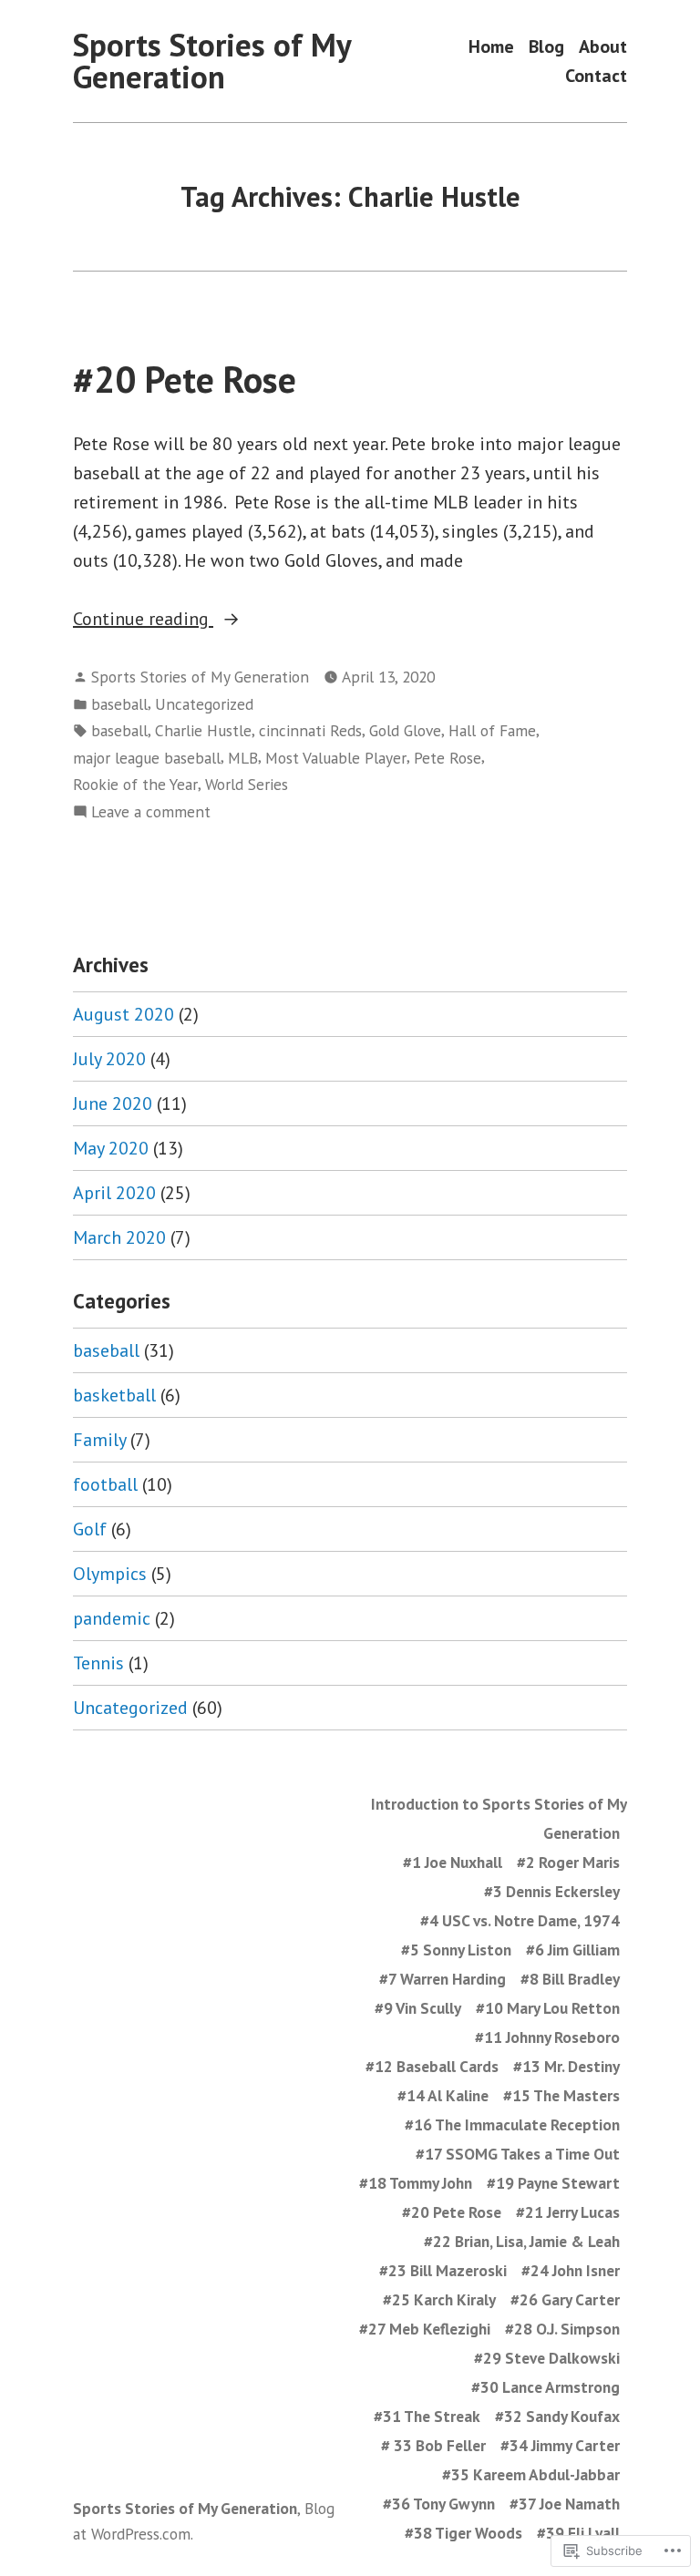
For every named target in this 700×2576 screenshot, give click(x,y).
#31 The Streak (427, 2416)
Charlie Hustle (203, 730)
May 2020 (111, 1148)
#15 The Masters (561, 2095)
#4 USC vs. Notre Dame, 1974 (520, 1920)
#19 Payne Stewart (553, 2183)
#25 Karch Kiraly (439, 2299)
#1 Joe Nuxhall (453, 1862)
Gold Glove (405, 730)
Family (99, 1440)
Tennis (98, 1663)
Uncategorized (204, 704)
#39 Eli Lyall (578, 2533)
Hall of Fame (492, 730)
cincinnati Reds (310, 730)
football (105, 1484)
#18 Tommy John (416, 2183)
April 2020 (114, 1193)
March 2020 (119, 1237)
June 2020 (113, 1103)
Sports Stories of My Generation (212, 61)
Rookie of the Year (135, 784)
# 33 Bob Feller (433, 2445)
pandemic (112, 1618)
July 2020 (109, 1059)
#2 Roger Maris (568, 1862)
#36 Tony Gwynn (439, 2504)
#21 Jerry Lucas (568, 2212)
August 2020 (124, 1014)
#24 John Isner (571, 2270)
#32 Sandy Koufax (557, 2416)
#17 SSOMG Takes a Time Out (518, 2154)
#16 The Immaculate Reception (512, 2124)
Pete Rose (448, 758)
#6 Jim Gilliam (573, 1950)
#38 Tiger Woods (463, 2533)
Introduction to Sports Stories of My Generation (499, 1818)
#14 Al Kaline (443, 2095)
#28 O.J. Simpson (562, 2329)
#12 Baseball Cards (432, 2066)
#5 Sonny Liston (456, 1950)
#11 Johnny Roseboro (547, 2037)
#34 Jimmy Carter (560, 2445)
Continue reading (143, 620)
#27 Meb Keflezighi (425, 2329)
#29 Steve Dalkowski (547, 2358)
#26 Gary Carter (565, 2299)
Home (491, 47)
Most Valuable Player (336, 758)
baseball (119, 704)
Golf (90, 1529)
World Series (247, 784)
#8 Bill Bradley (570, 1979)
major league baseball (147, 758)
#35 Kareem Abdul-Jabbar (531, 2474)
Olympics (110, 1574)
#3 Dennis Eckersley (552, 1891)
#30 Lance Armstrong (546, 2387)
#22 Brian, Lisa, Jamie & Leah (522, 2241)
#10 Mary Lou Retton (548, 2008)
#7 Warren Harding (443, 1979)
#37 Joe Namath (565, 2504)
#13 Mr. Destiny (566, 2066)
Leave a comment (151, 812)
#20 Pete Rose (185, 379)
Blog (546, 47)
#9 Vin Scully (418, 2008)
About (603, 47)
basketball (114, 1395)
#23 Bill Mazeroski (443, 2270)
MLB (243, 758)
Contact (596, 75)
